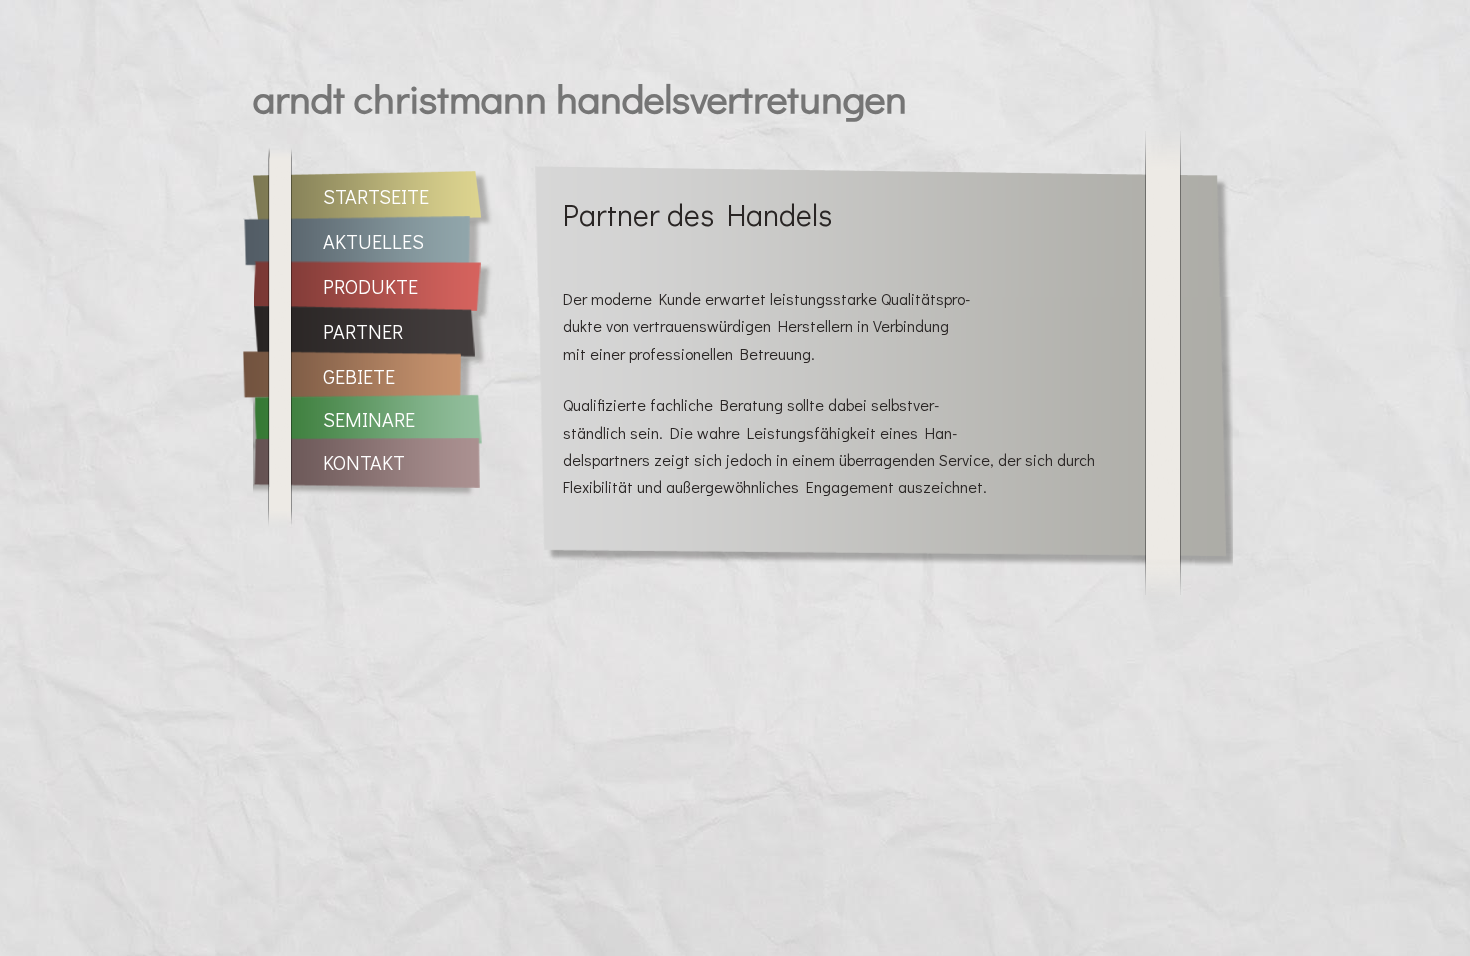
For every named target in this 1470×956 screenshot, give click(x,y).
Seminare (369, 419)
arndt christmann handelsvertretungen (580, 97)
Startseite (376, 196)
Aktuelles (373, 241)
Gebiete (359, 376)
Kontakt (364, 462)
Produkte (370, 286)
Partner (363, 331)
